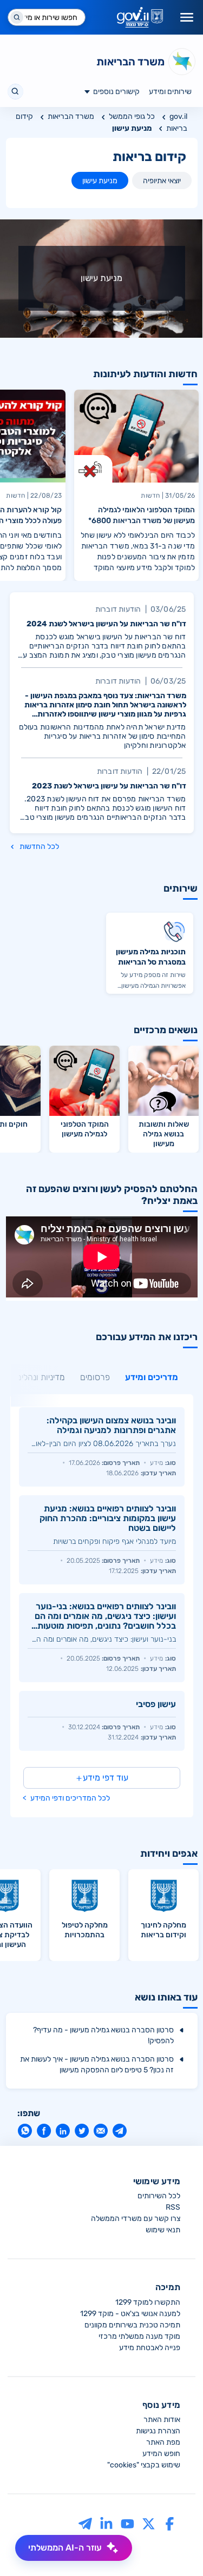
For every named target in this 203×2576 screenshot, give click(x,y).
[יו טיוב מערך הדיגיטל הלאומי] (127, 2523)
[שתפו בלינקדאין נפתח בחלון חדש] (63, 2131)
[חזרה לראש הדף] (174, 2547)
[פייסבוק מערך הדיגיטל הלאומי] (170, 2523)
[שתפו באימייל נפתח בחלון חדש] (100, 2131)
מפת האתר (163, 2442)
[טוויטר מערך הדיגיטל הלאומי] (149, 2523)
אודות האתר (162, 2420)
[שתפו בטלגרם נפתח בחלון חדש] (119, 2131)
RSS (173, 2207)
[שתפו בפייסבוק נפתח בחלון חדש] (44, 2131)
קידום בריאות (149, 157)
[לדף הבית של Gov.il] (140, 17)
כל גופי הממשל (132, 116)
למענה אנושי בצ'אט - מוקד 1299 (130, 2314)
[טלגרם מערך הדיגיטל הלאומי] (85, 2523)
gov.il (178, 116)
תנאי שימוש (163, 2230)
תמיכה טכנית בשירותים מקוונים (132, 2325)
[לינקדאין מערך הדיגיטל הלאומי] (106, 2523)
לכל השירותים (159, 2196)
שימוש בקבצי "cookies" (144, 2465)
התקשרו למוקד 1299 (148, 2302)
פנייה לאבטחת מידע (150, 2348)
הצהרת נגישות (158, 2431)
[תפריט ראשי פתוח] (187, 17)
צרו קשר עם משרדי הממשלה (136, 2219)
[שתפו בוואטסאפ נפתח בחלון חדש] (25, 2131)
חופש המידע (161, 2454)
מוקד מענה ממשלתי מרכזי (139, 2336)
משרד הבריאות (71, 116)
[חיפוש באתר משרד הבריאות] (15, 92)
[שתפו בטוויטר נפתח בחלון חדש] (81, 2131)
